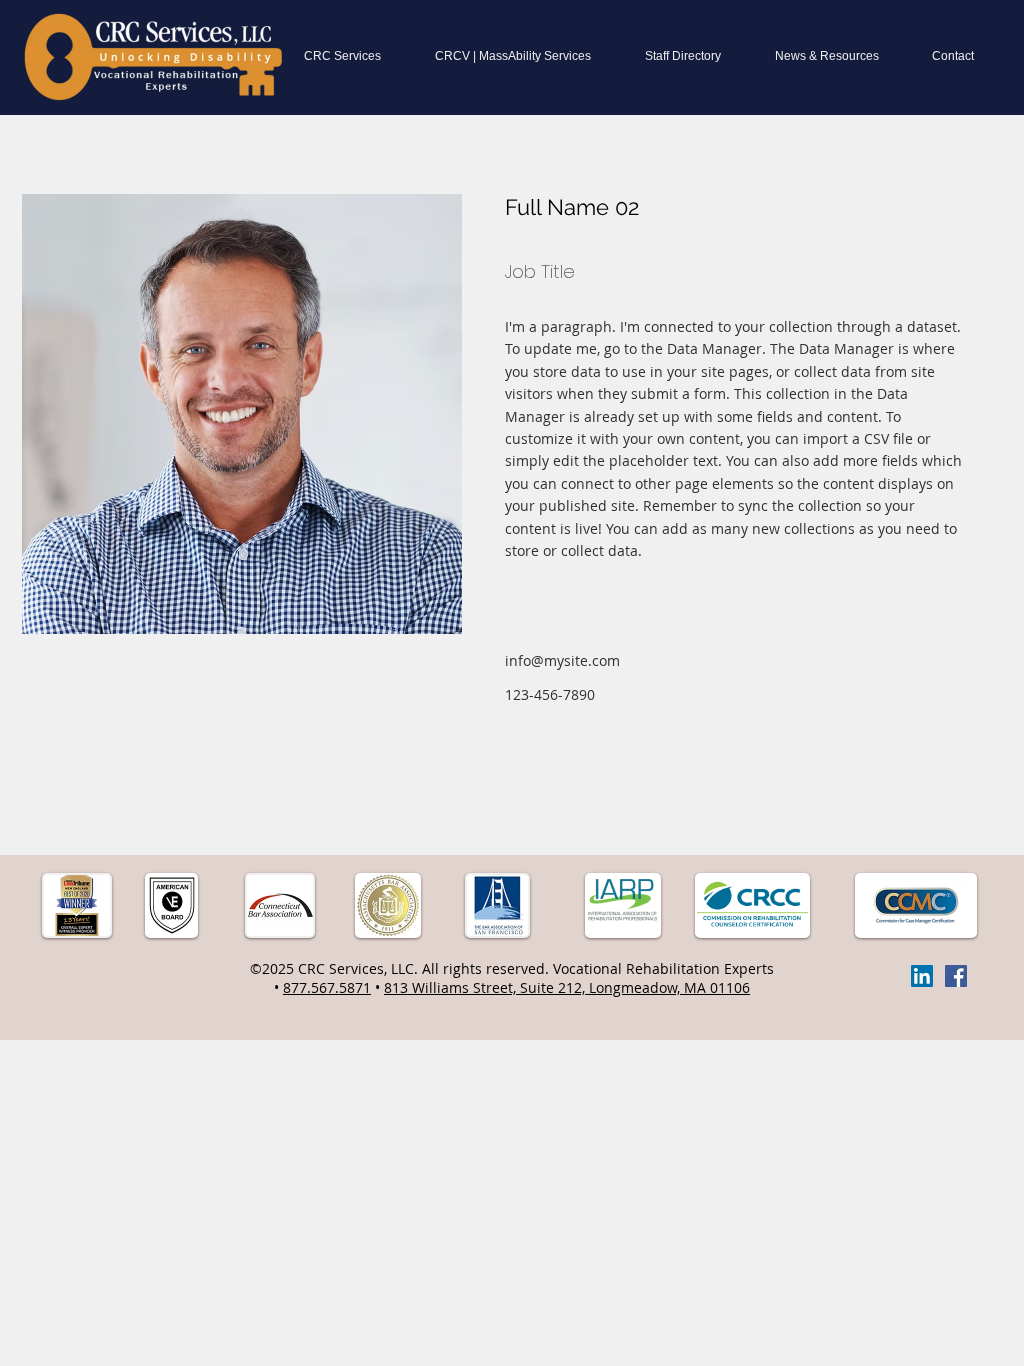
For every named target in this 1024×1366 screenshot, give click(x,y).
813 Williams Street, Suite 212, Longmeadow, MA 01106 (567, 987)
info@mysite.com (562, 660)
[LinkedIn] (922, 976)
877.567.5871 (327, 987)
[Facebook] (956, 976)
